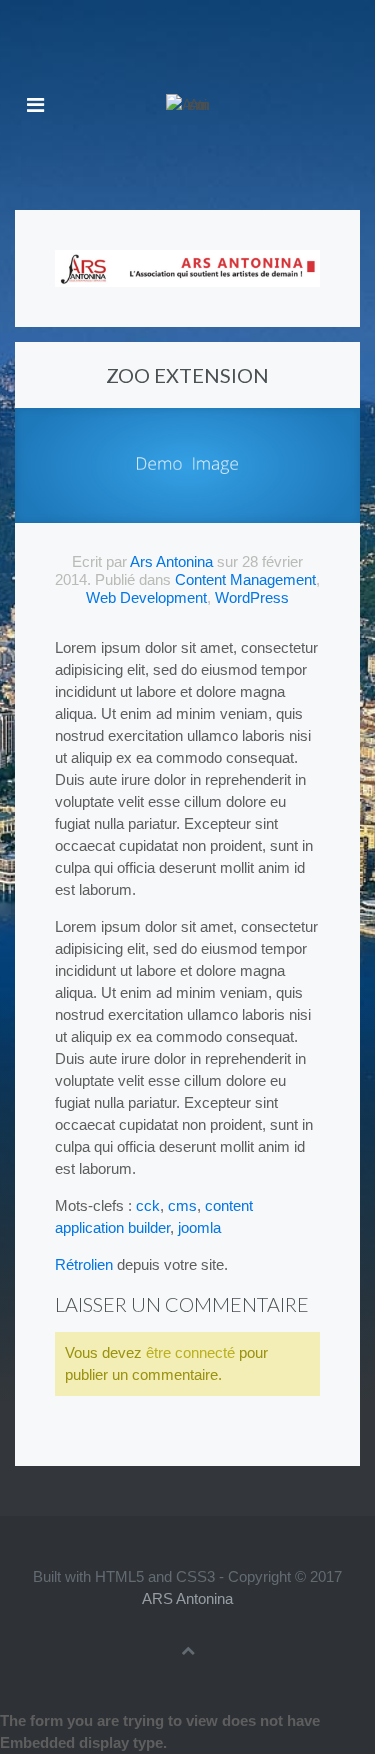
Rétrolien (84, 1264)
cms (182, 1205)
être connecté (190, 1352)
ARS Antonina (187, 1598)
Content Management (245, 579)
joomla (199, 1227)
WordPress (252, 597)
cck (148, 1205)
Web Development (146, 597)
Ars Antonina (171, 561)
